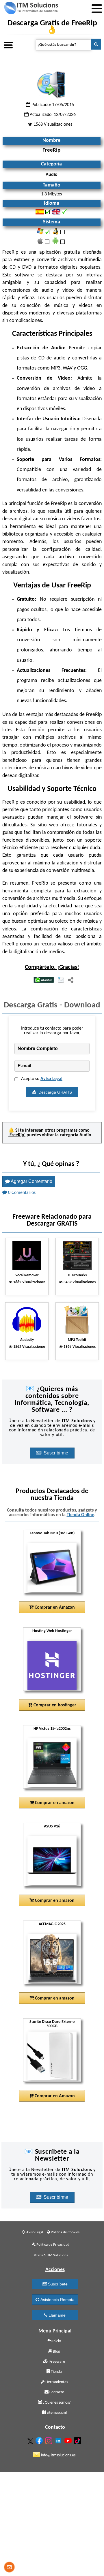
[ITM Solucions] (31, 9)
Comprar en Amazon (54, 1608)
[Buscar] (96, 44)
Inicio (56, 2341)
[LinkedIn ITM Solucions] (59, 2439)
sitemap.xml (56, 2413)
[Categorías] (8, 44)
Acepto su (42, 1079)
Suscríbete (57, 2284)
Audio (85, 1135)
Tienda (56, 2372)
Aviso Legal (51, 1079)
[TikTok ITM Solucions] (78, 2440)
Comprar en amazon (54, 1803)
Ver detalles (54, 1568)
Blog (56, 2352)
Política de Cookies (65, 2232)
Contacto (56, 2392)
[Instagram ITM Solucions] (49, 2440)
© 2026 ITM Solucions (51, 2255)
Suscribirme (56, 1453)
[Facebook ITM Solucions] (40, 2440)
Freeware (57, 2362)
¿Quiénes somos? (56, 2403)
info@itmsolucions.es (58, 2455)
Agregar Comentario (31, 1181)
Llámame (56, 2315)
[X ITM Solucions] (31, 2440)
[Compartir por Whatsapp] (44, 980)
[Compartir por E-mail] (61, 980)
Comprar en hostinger (54, 1705)
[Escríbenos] (9, 2568)
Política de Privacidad (52, 2245)
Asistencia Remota (57, 2300)
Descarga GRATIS (54, 1092)
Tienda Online (80, 1515)
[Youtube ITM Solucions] (69, 2440)
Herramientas (56, 2382)
